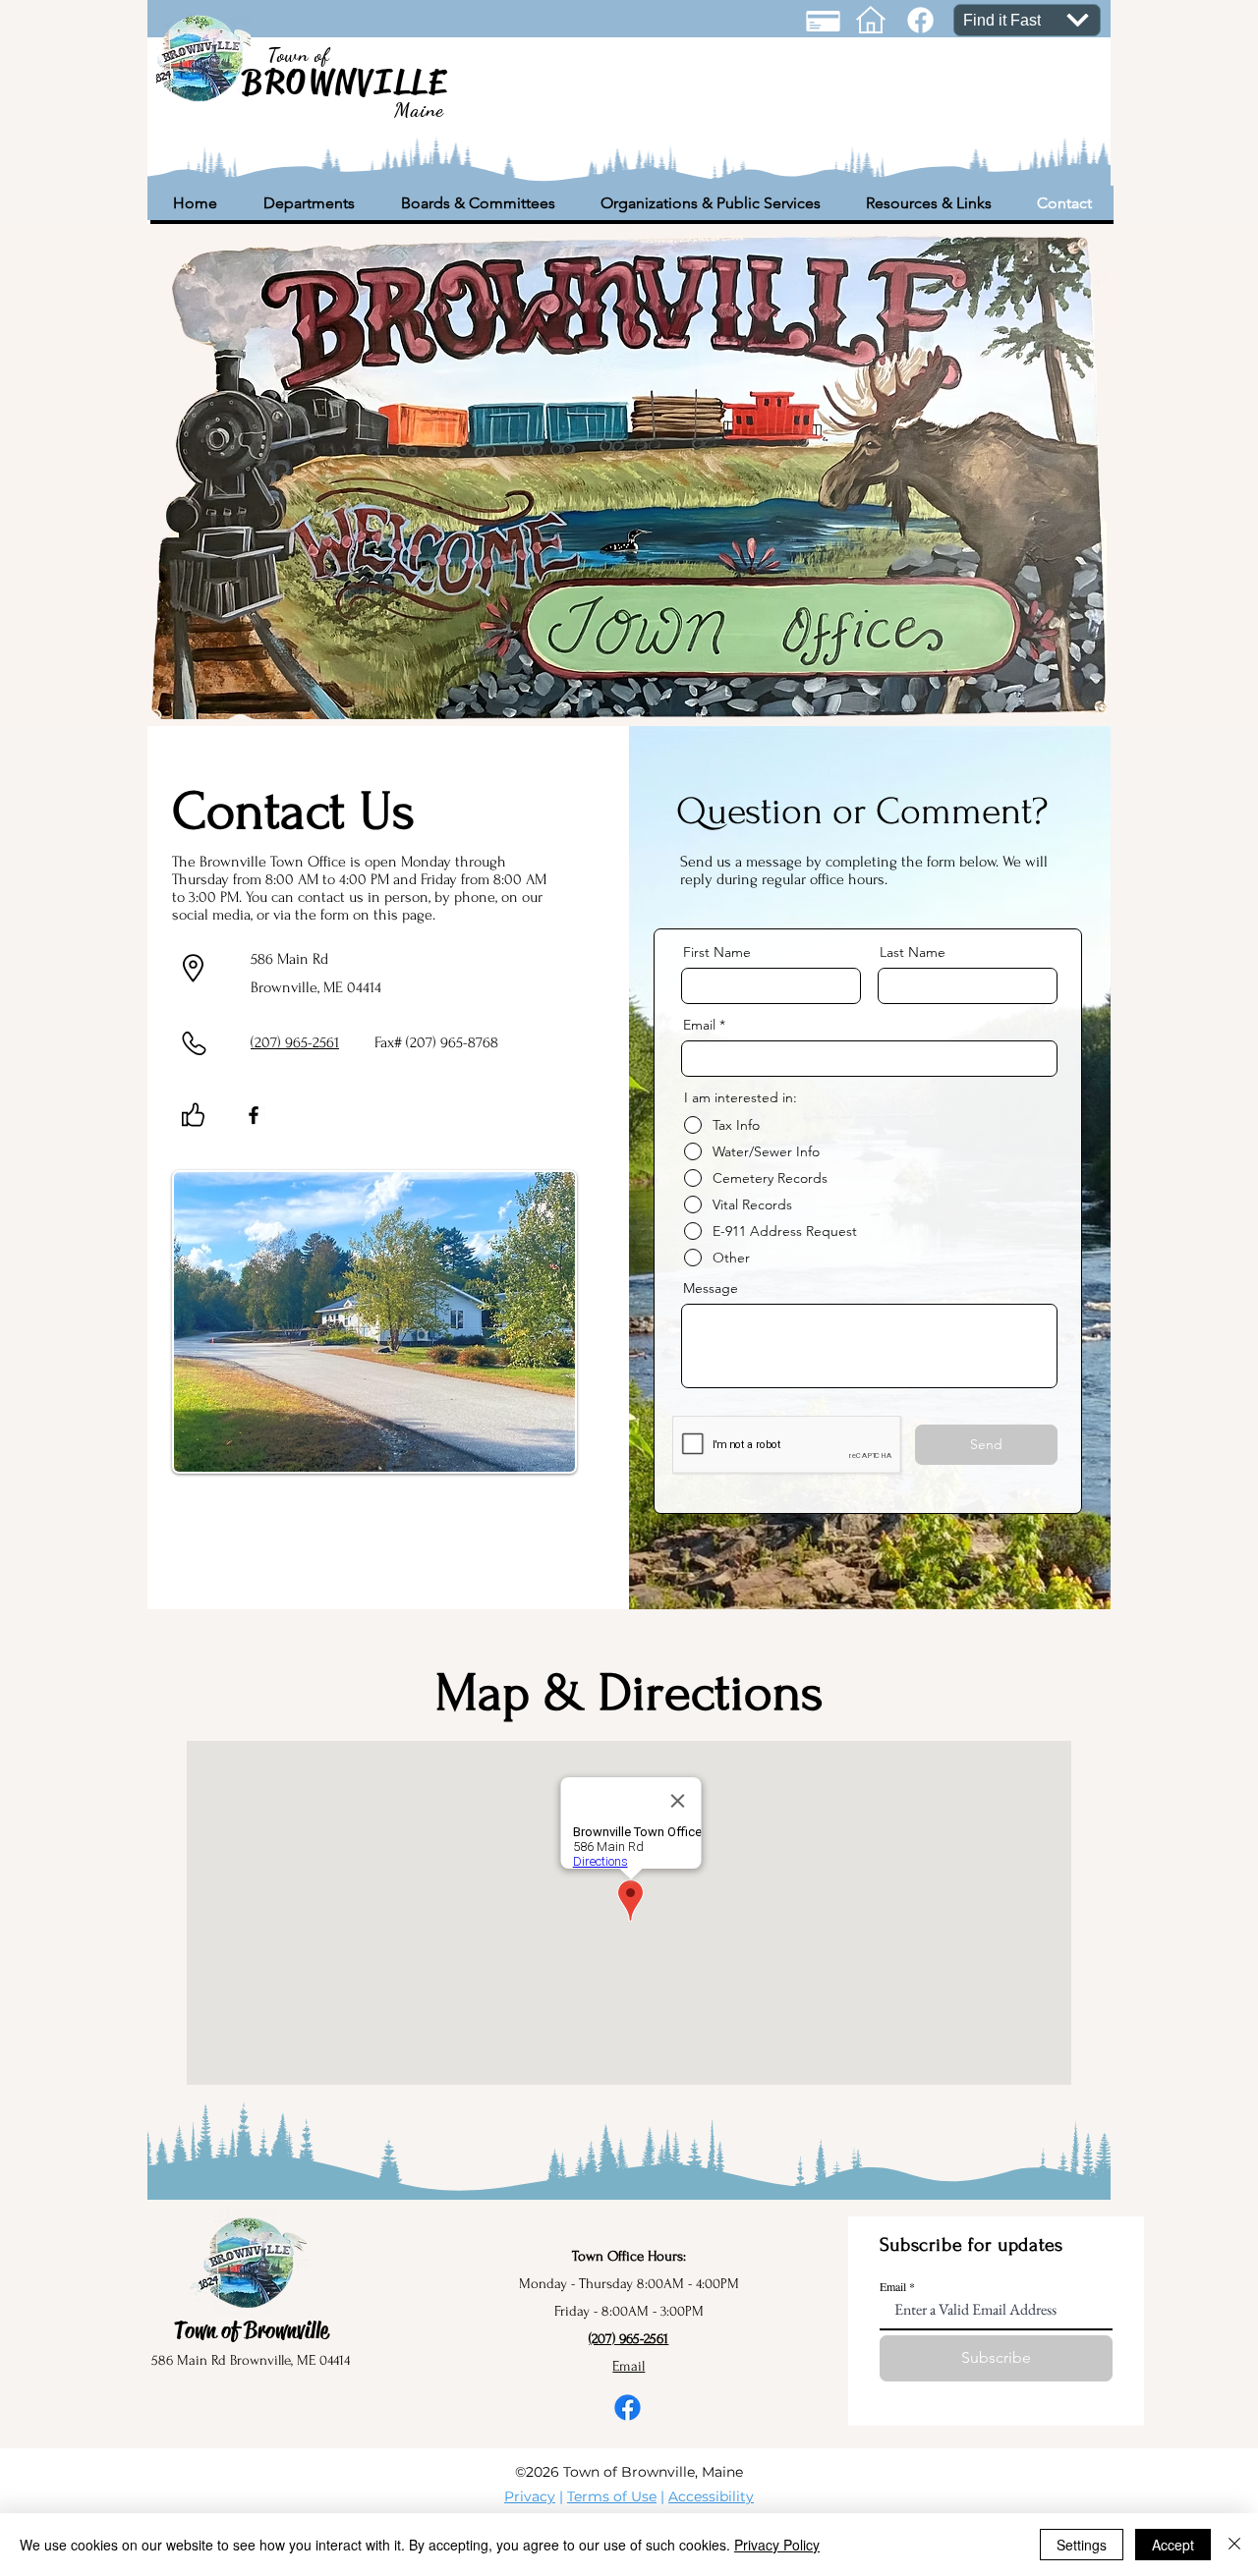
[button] (309, 203)
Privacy (530, 2496)
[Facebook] (254, 1115)
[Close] (1234, 2545)
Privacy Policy (777, 2545)
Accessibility (711, 2496)
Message (711, 1288)
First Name (717, 952)
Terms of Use (612, 2496)
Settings (1082, 2545)
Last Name (913, 952)
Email (699, 1025)
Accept (1173, 2545)
